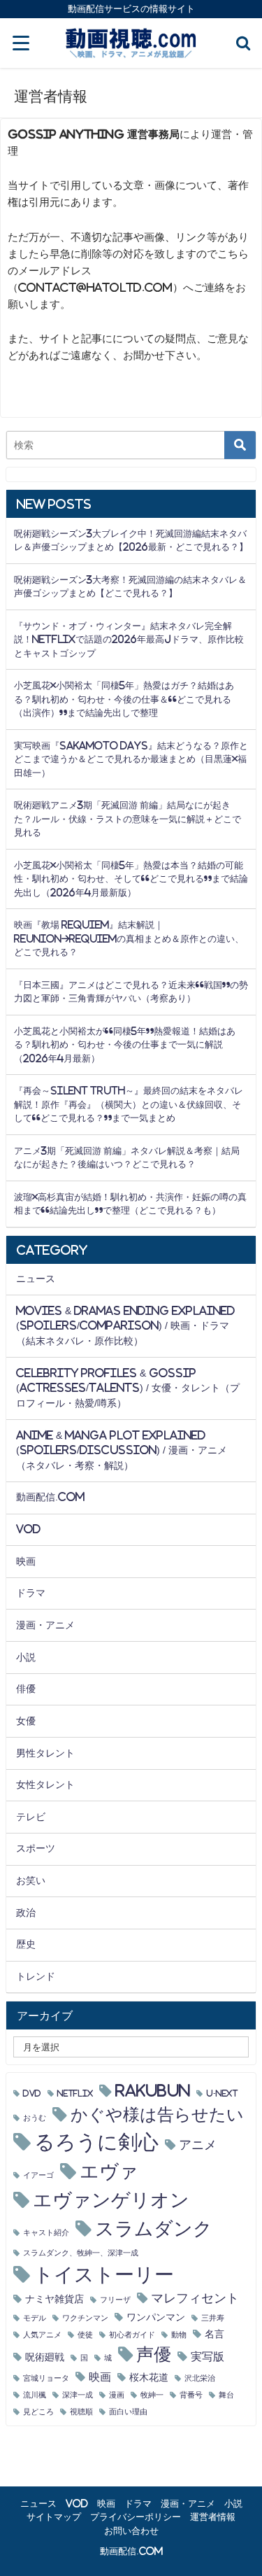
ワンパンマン (156, 2317)
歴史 (26, 1944)
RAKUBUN (153, 2091)
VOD (28, 1529)
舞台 (226, 2395)
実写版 (208, 2356)
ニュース (36, 1279)
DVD (32, 2093)
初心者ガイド (132, 2335)
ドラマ (31, 1593)
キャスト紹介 (46, 2233)
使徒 (85, 2335)
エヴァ (109, 2171)
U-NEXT (222, 2093)
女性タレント (45, 1785)
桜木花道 (149, 2377)
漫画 (117, 2395)
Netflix (75, 2093)
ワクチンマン (85, 2318)
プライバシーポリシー (136, 2517)
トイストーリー (104, 2274)
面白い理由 (128, 2412)
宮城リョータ (46, 2378)
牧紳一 (152, 2395)
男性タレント (45, 1753)
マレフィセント (195, 2298)
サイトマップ (54, 2517)
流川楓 (35, 2395)
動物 (179, 2335)
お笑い (31, 1880)
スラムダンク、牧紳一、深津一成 (81, 2253)
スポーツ (36, 1848)
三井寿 (213, 2318)
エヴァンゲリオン (111, 2200)
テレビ (31, 1817)
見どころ (38, 2412)
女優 (26, 1721)
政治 (26, 1913)
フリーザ (115, 2300)
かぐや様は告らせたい (157, 2114)
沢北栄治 (200, 2378)
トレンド (36, 1976)
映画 (26, 1561)
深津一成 (78, 2395)
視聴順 (81, 2412)
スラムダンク (154, 2229)
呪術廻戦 (45, 2357)
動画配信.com (50, 1497)
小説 (26, 1657)
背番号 (191, 2395)
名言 (214, 2334)
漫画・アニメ (45, 1625)
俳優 (26, 1689)
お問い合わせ (131, 2531)
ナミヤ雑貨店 (54, 2299)
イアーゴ (38, 2175)
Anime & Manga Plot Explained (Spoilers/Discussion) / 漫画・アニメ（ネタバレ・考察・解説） (122, 1450)
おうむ (35, 2118)
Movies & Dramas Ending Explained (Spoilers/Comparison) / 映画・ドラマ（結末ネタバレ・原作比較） (125, 1326)
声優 (154, 2355)
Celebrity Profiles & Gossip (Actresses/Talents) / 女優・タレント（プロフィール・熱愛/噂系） (128, 1388)
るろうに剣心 (96, 2142)
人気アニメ (42, 2335)
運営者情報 (213, 2517)
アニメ (198, 2145)
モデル (35, 2318)
